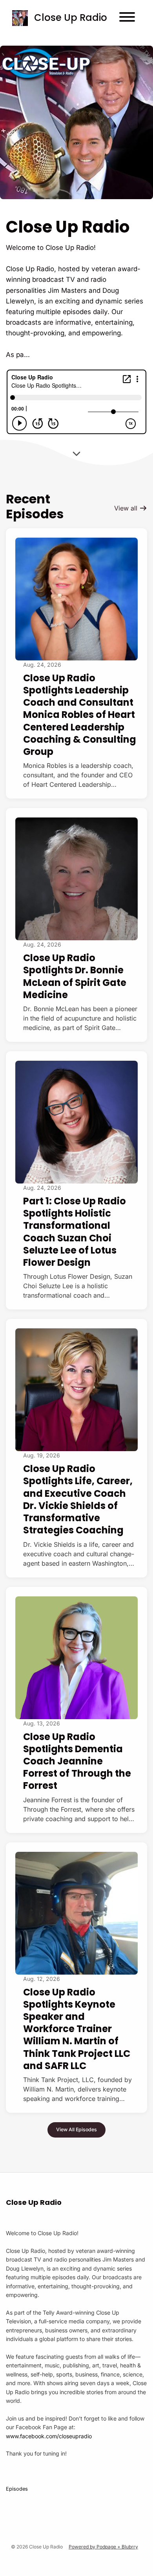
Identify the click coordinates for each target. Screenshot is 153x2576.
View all (127, 508)
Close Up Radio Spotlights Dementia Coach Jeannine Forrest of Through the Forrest (77, 1761)
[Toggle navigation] (127, 18)
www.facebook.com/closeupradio (49, 2436)
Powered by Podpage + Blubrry (103, 2547)
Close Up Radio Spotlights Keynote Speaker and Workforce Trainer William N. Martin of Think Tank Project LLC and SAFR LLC (77, 2029)
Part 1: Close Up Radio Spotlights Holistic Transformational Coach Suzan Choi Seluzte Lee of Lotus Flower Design (75, 1232)
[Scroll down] (76, 451)
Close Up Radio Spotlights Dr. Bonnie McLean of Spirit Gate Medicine (75, 976)
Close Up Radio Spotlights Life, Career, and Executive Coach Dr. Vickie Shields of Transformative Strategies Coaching (78, 1499)
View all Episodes (76, 2129)
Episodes (17, 2489)
